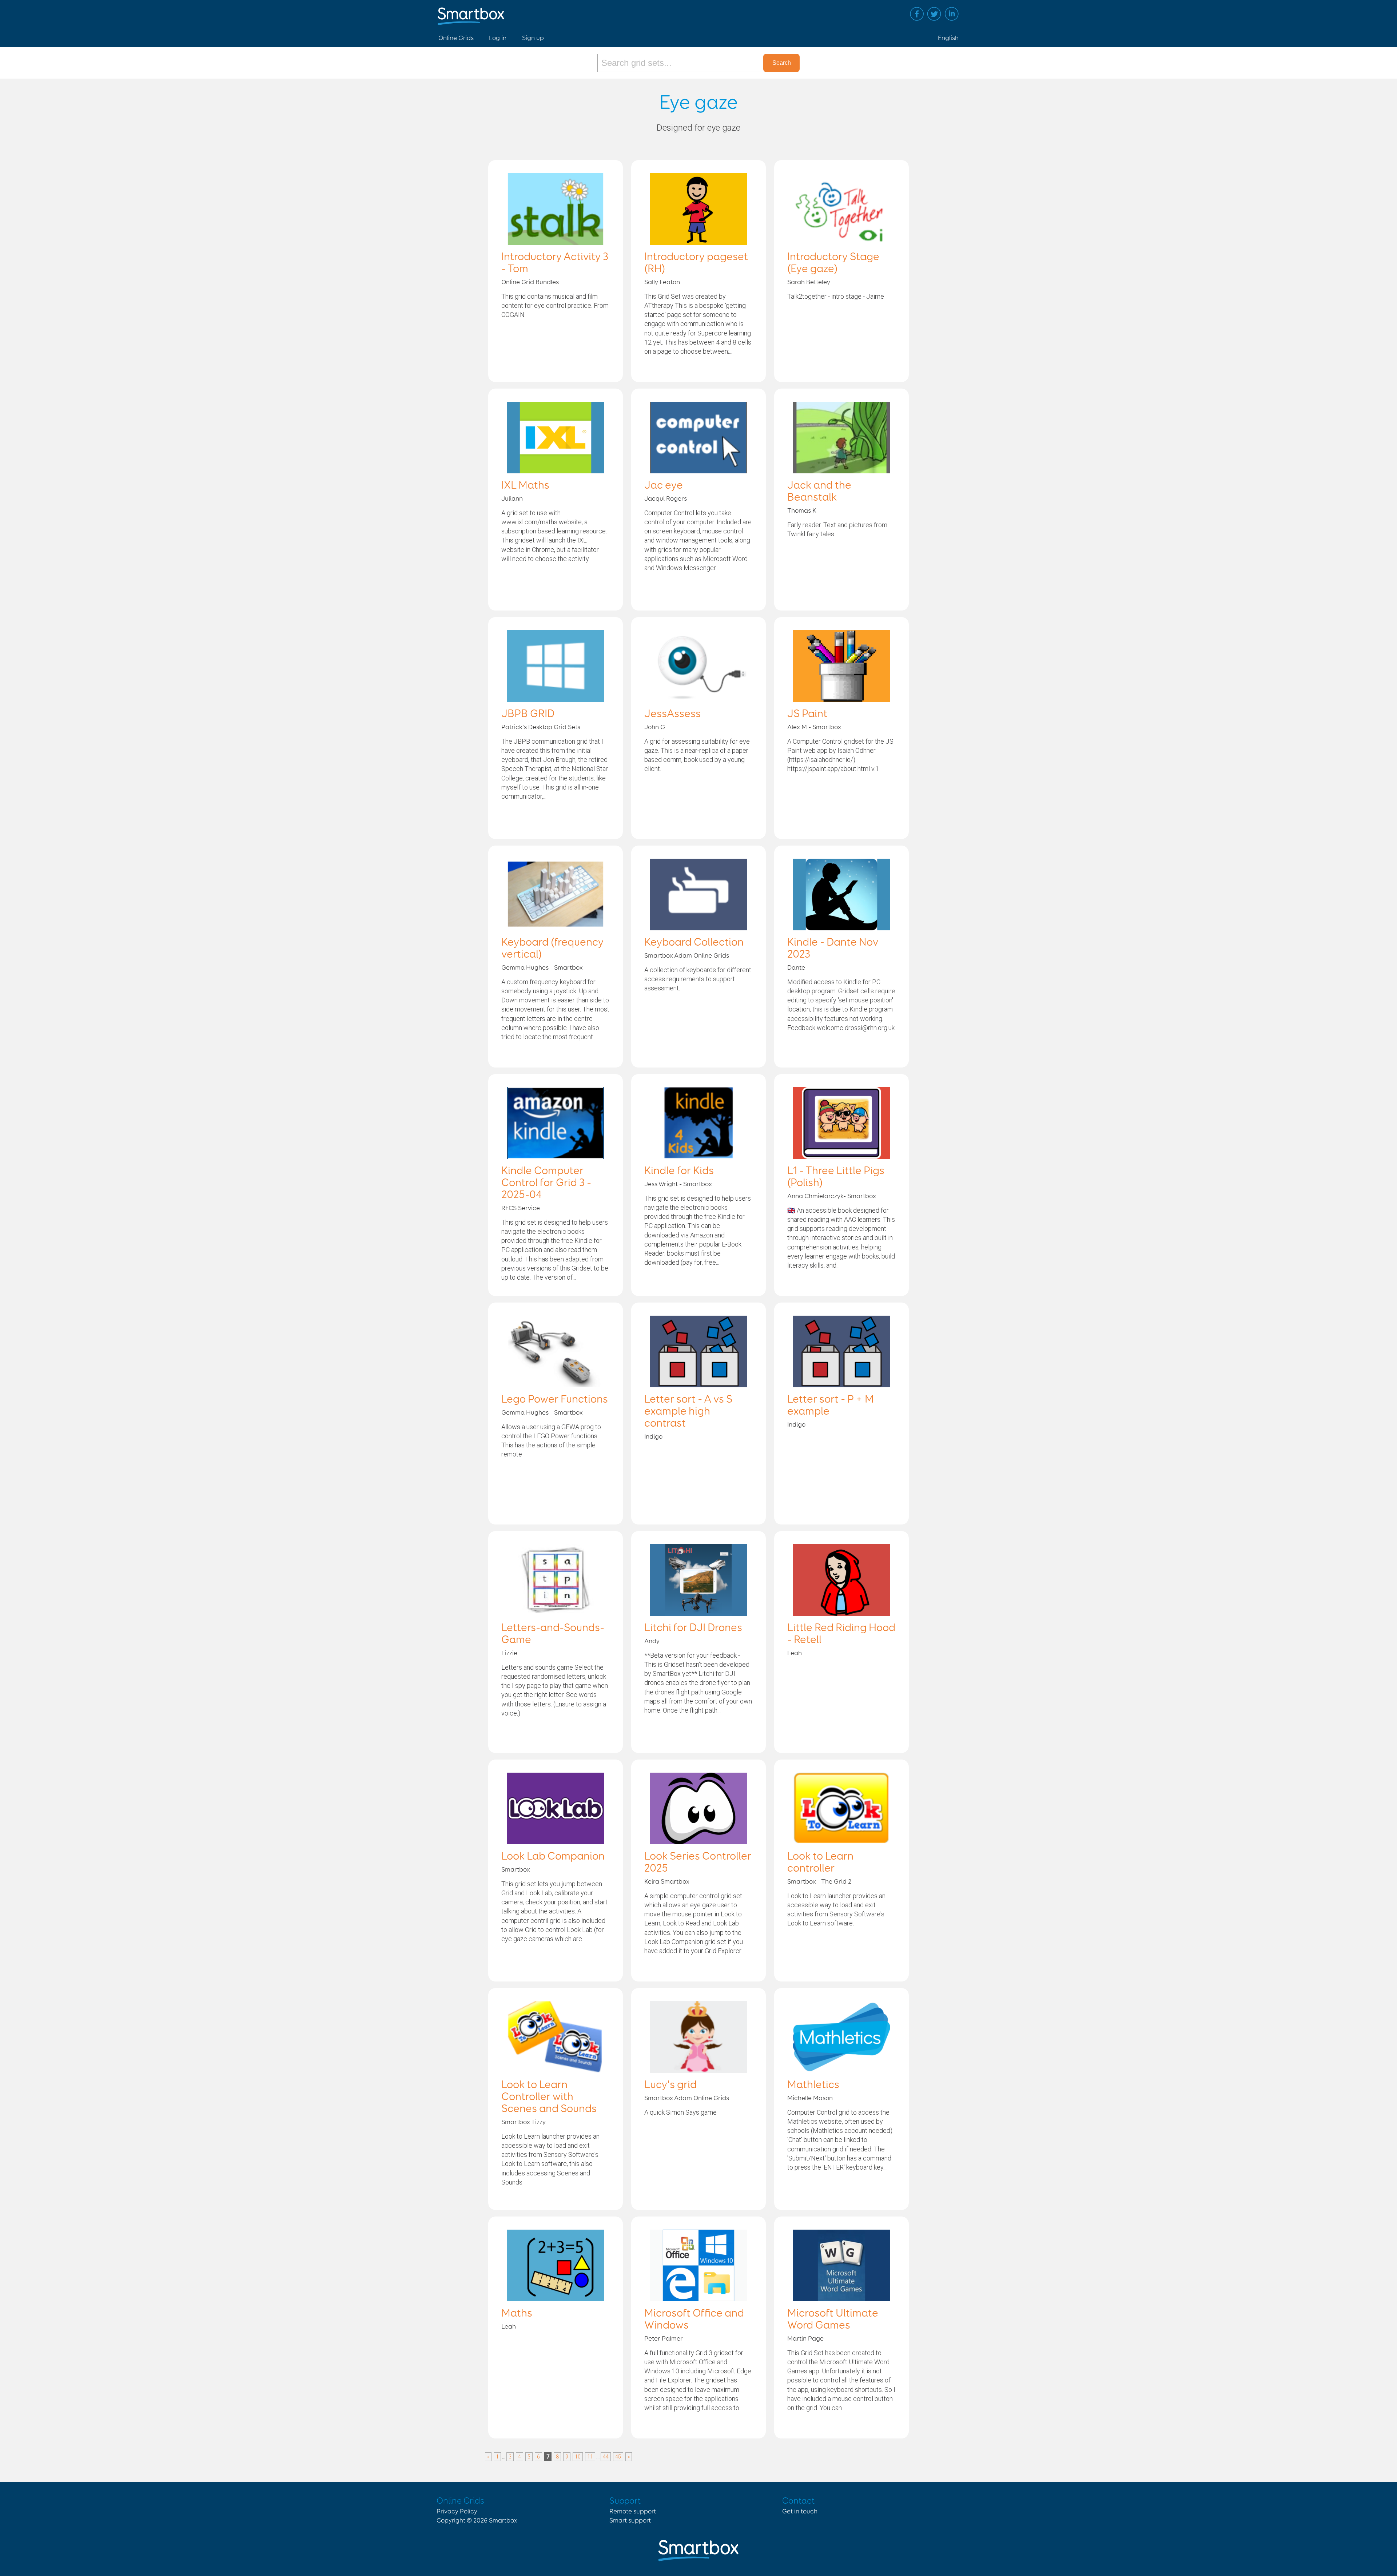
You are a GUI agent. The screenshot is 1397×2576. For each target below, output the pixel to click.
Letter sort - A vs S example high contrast (688, 1412)
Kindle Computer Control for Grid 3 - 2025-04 (546, 1183)
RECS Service (521, 1208)
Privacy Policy (457, 2512)
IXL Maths (525, 486)
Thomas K (802, 511)
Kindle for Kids (679, 1171)
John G (655, 727)
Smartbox (516, 1870)
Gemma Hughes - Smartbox (542, 968)
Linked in (952, 14)
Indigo (653, 1437)
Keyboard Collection (694, 943)
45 (618, 2457)
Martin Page (805, 2339)
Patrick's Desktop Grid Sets (541, 727)
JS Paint (807, 714)
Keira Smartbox (667, 1882)
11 (590, 2457)
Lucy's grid (670, 2085)
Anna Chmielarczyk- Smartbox (832, 1196)
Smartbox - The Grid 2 (819, 1882)
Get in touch (800, 2512)
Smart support (630, 2521)
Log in (498, 38)
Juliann (512, 499)
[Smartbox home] (471, 13)
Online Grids (456, 38)
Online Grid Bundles (530, 282)
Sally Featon (662, 282)
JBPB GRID (528, 714)
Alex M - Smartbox (814, 727)
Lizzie (509, 1653)
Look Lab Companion (553, 1857)
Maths (517, 2314)
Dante (796, 968)
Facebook (917, 14)
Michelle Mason (810, 2098)
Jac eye (664, 486)
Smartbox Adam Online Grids (687, 956)
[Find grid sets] (680, 63)
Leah (795, 1653)
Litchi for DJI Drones (693, 1628)
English (948, 38)
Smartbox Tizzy (524, 2122)
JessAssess (672, 714)
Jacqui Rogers (666, 499)
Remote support (633, 2512)
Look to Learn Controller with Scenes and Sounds (549, 2097)
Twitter (934, 14)
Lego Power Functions (555, 1400)
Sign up (533, 38)
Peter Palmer (664, 2339)
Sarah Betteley (809, 282)
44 (606, 2457)
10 (578, 2457)
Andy (652, 1641)
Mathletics (813, 2085)
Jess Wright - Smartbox (678, 1184)
